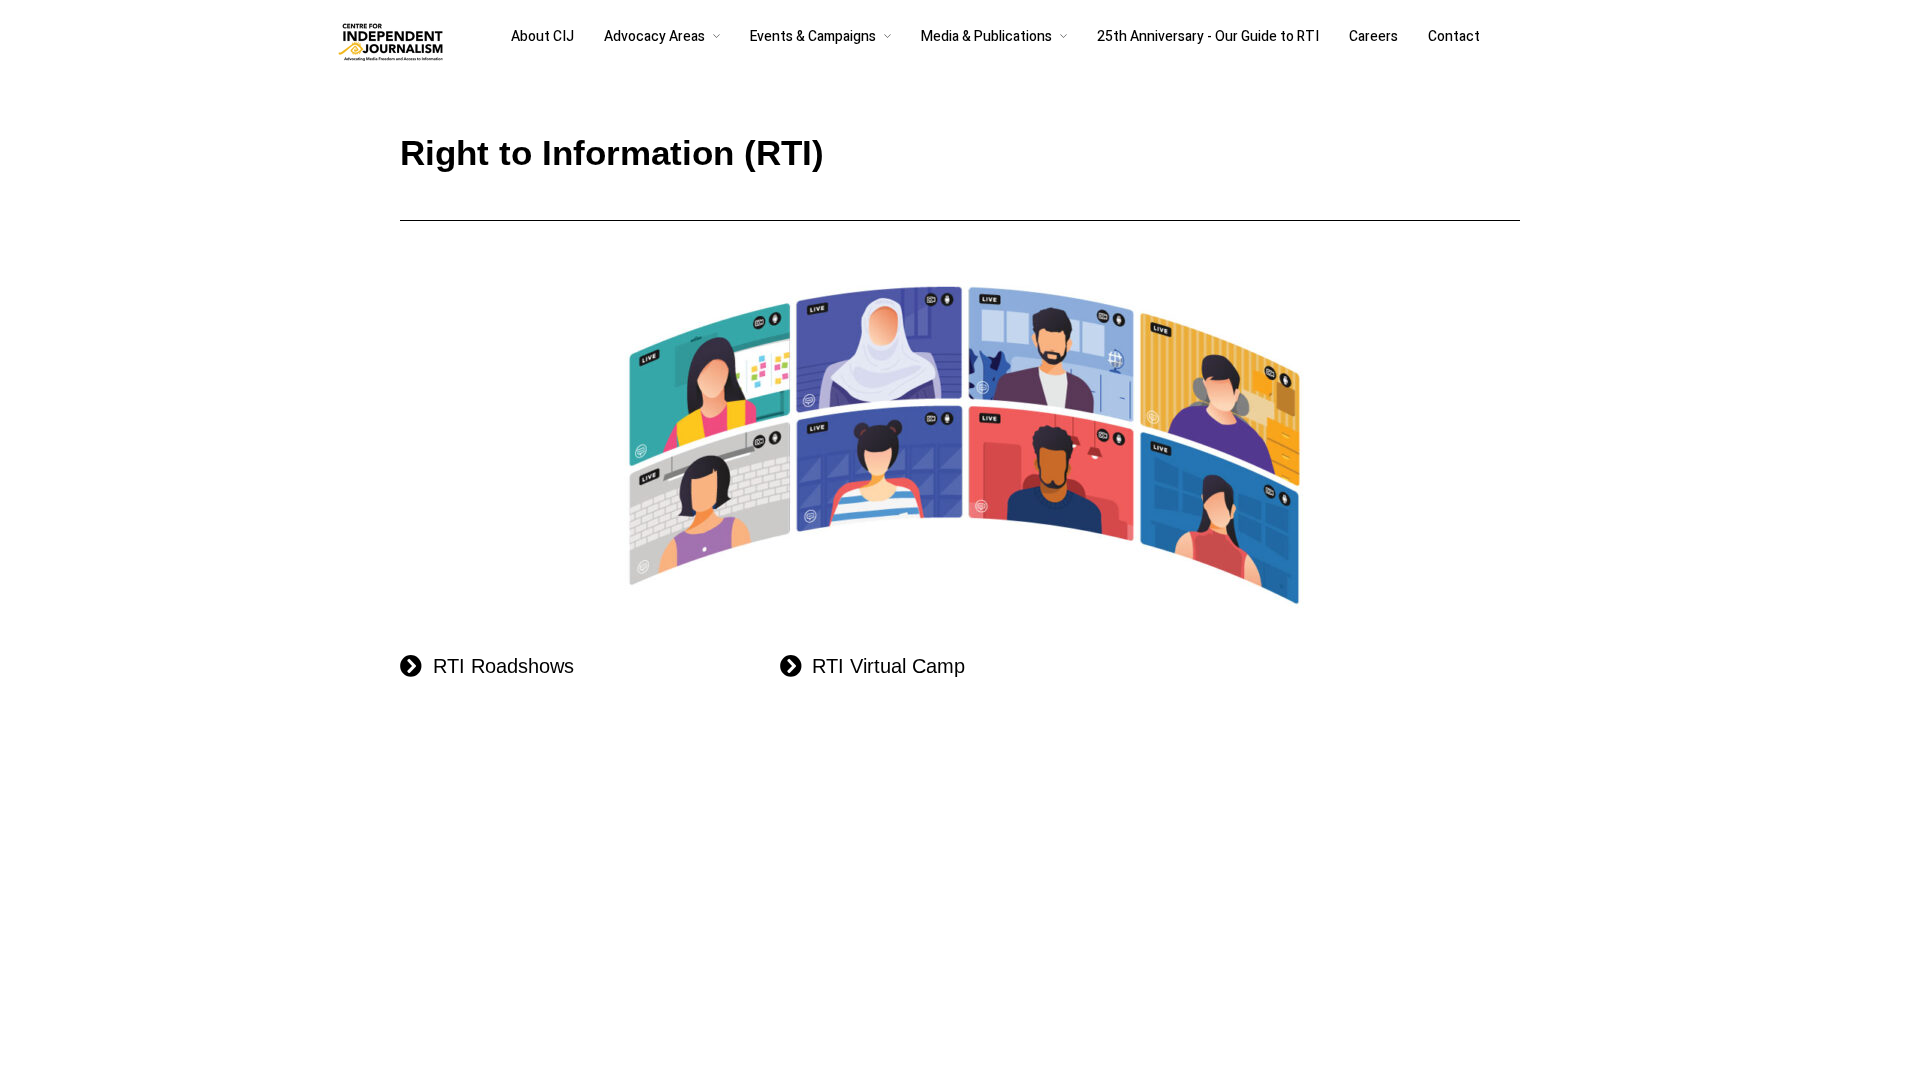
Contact (1454, 36)
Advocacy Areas (654, 36)
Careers (1373, 36)
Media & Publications (986, 36)
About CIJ (542, 36)
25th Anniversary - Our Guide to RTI (1208, 36)
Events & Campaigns (813, 36)
